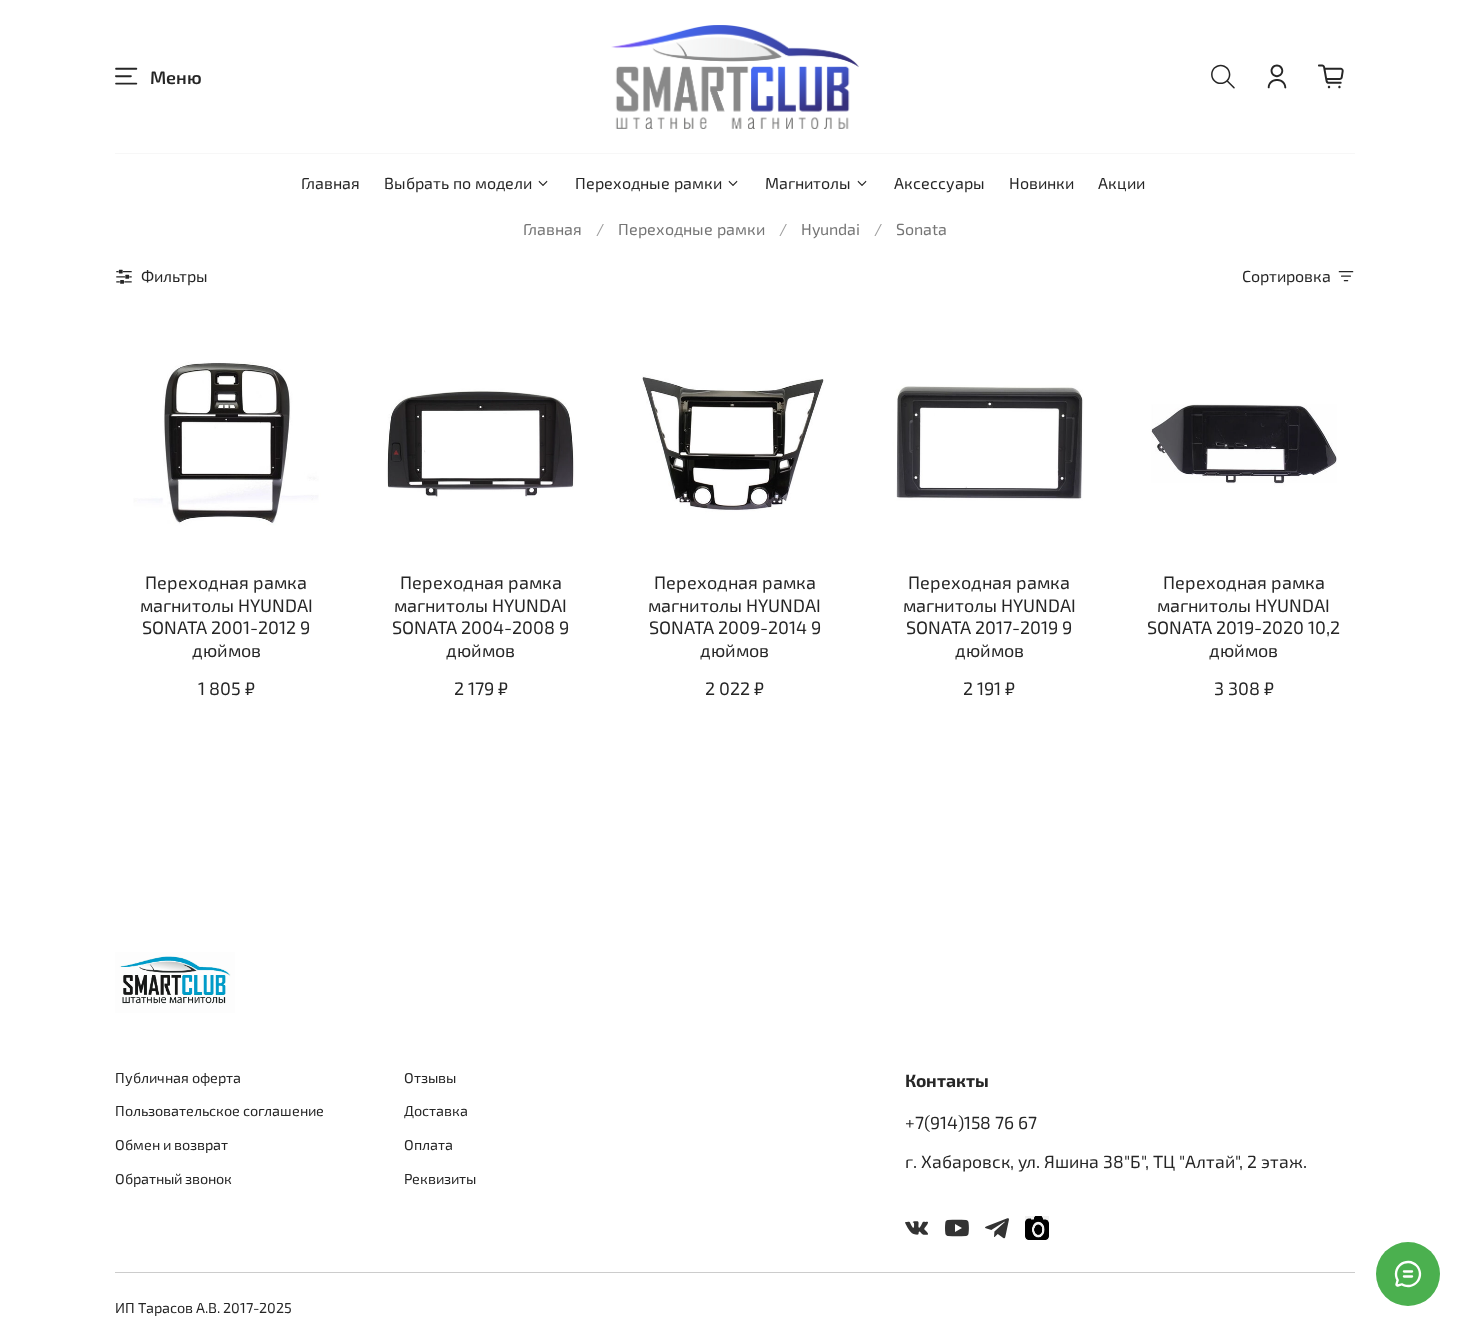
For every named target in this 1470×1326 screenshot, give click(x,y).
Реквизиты (440, 1178)
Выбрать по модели (458, 182)
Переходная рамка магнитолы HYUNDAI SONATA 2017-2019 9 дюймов (989, 616)
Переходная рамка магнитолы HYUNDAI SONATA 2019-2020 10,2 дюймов (1243, 616)
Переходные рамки (648, 182)
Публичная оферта (178, 1077)
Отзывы (430, 1077)
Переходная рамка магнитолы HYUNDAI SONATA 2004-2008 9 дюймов (480, 616)
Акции (1121, 182)
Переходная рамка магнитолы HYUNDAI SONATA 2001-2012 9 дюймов (226, 616)
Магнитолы (808, 182)
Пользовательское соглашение (219, 1110)
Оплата (428, 1144)
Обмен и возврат (171, 1144)
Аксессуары (939, 182)
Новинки (1041, 182)
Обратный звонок (173, 1178)
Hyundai (830, 228)
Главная (330, 182)
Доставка (436, 1110)
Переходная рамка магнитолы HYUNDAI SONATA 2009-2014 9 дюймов (734, 616)
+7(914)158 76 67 (971, 1122)
